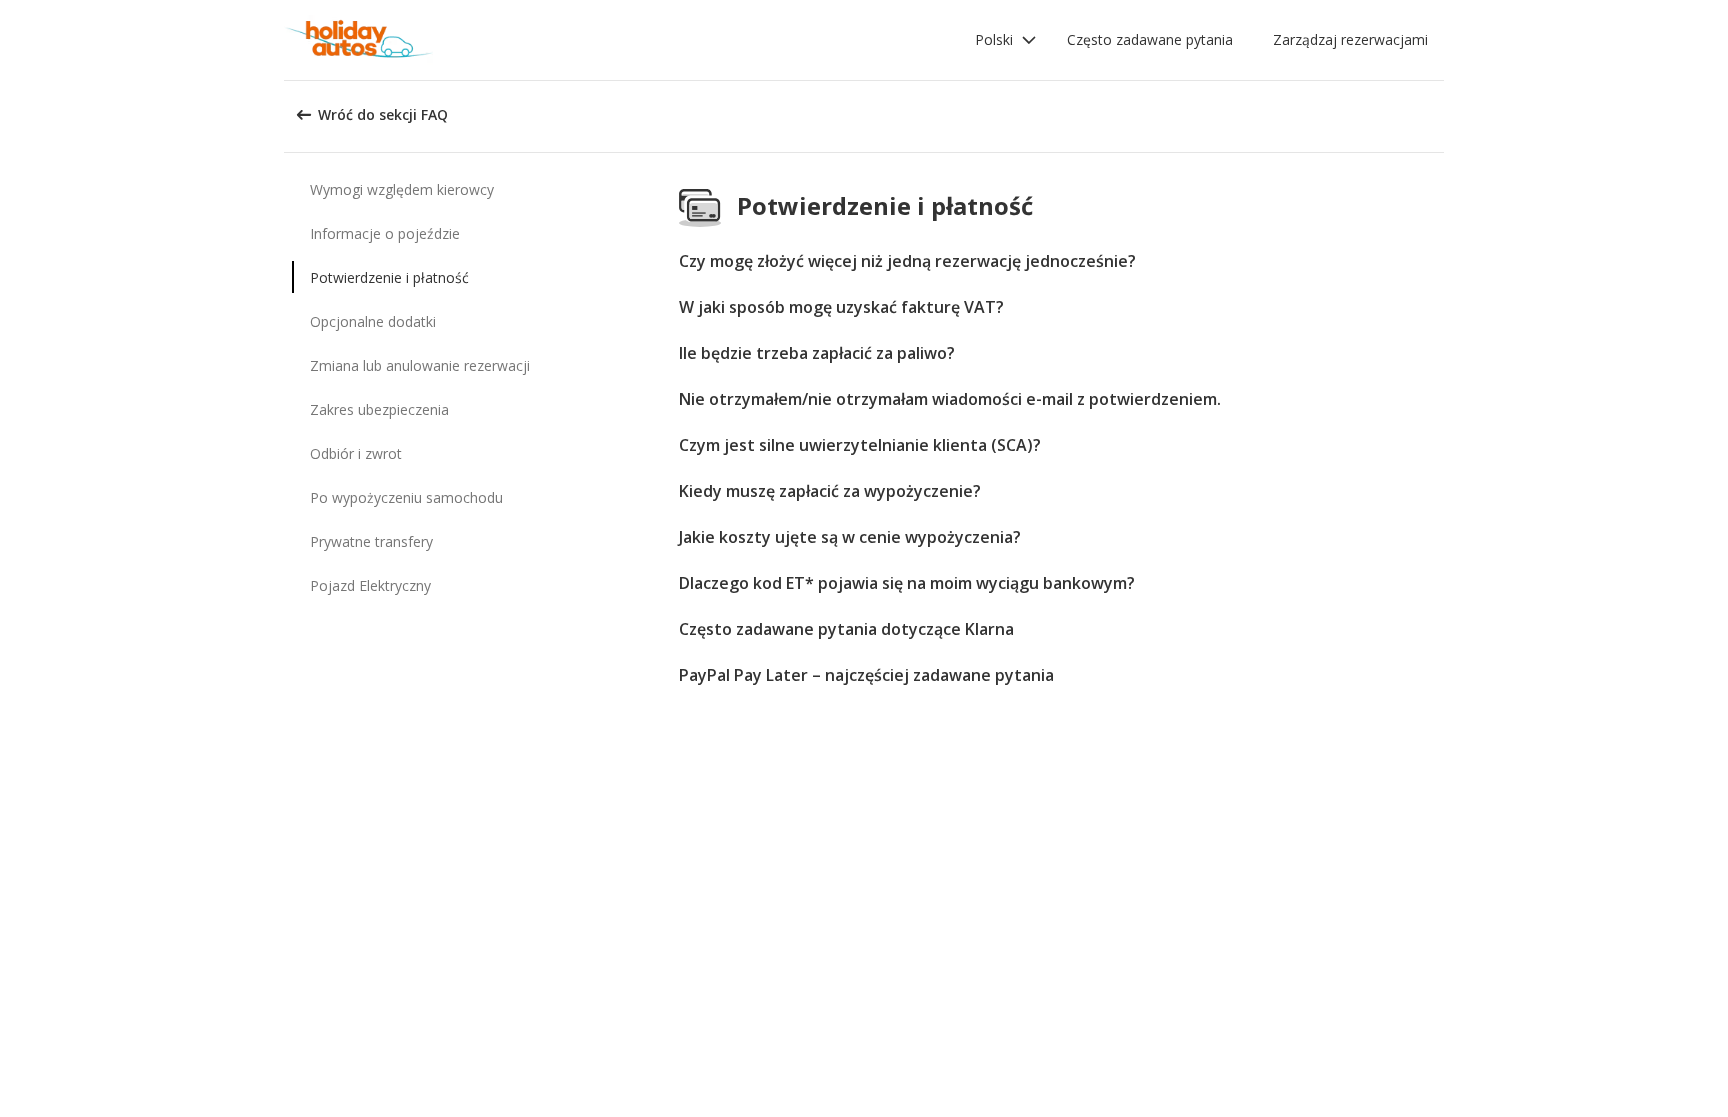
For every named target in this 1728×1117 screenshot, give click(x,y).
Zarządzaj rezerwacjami (1350, 39)
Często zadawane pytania (1150, 39)
